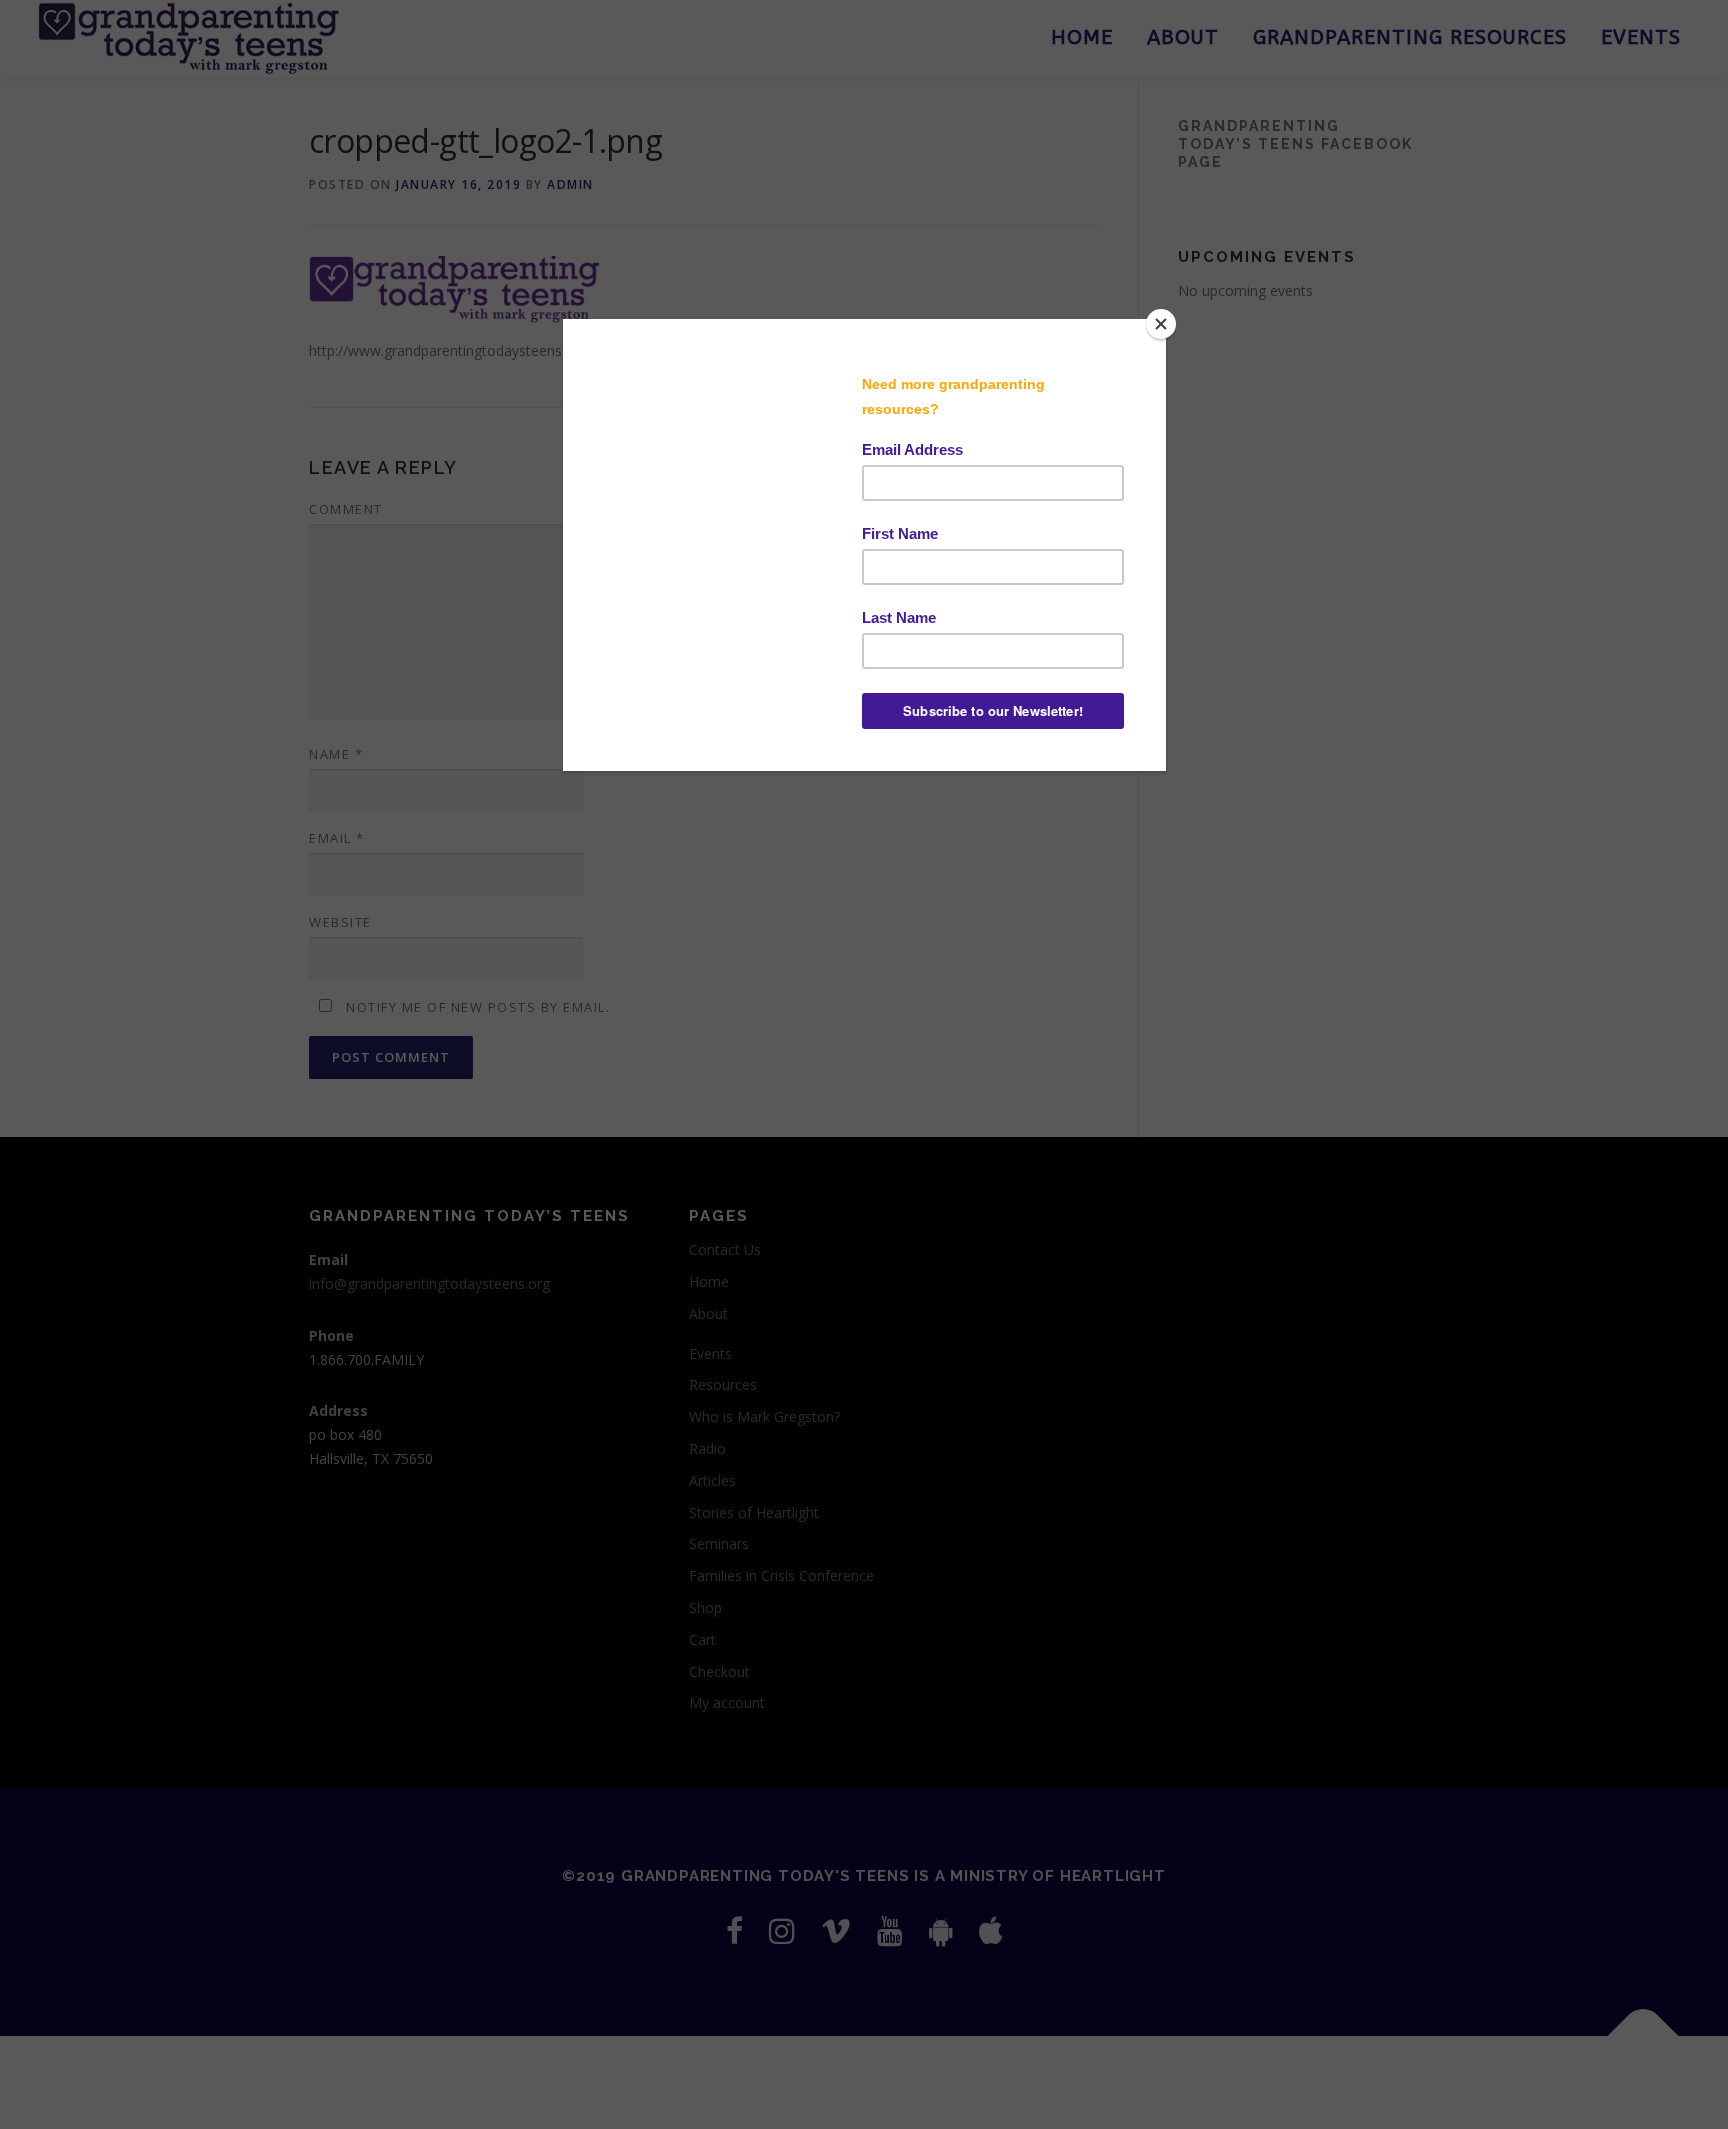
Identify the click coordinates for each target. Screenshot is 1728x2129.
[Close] (1161, 324)
